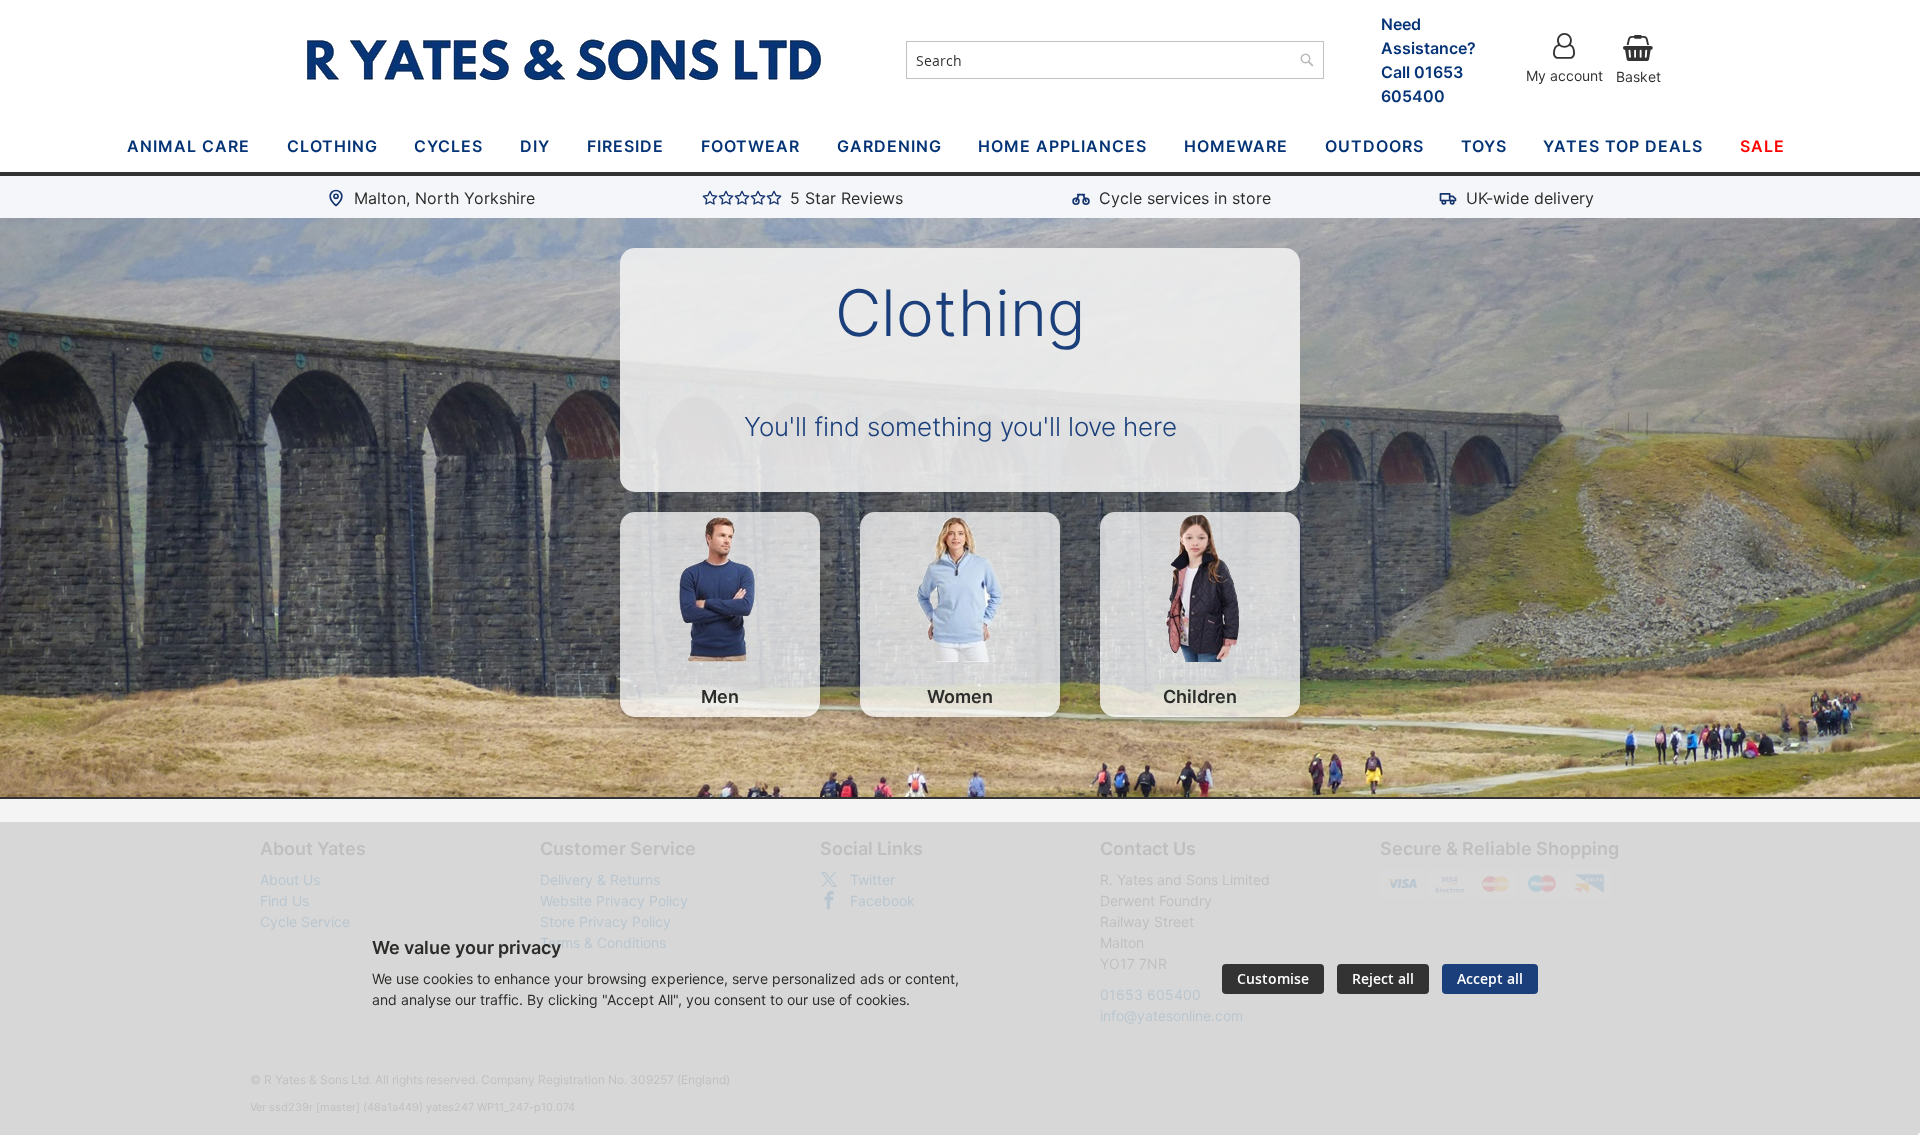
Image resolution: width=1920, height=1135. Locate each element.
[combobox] (1115, 60)
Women (960, 696)
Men (720, 696)
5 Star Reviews (846, 198)
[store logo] (564, 60)
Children (1200, 696)
